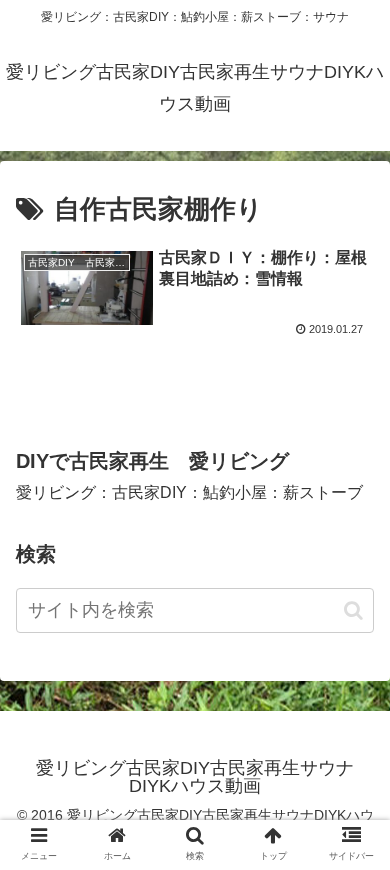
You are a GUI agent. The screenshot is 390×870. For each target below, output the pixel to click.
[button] (353, 610)
